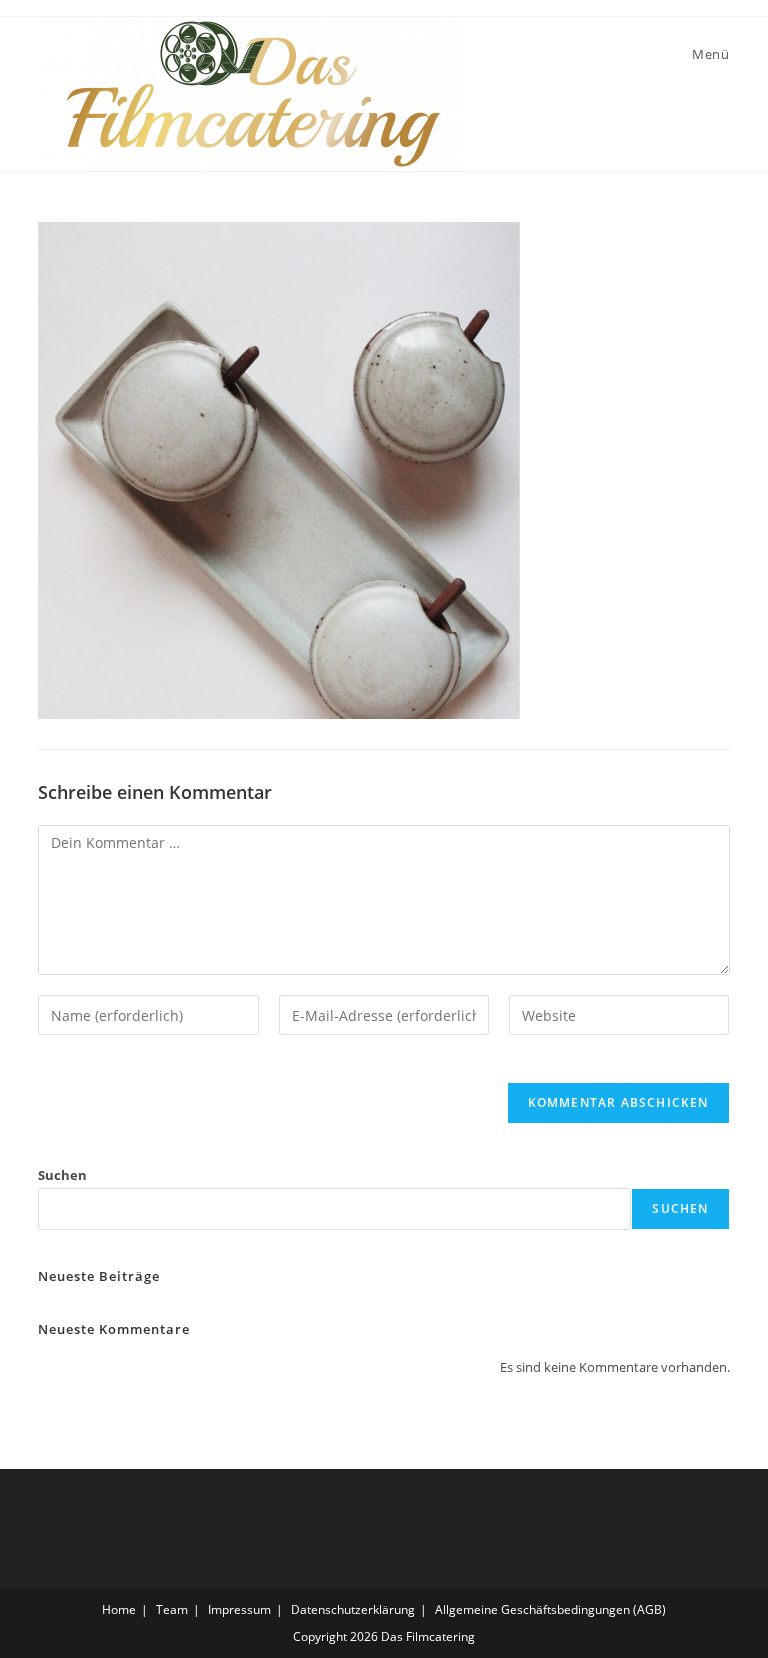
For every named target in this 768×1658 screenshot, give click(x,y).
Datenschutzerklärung (353, 1609)
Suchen (62, 1175)
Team (172, 1609)
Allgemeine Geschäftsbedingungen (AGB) (550, 1609)
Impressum (239, 1609)
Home (119, 1609)
